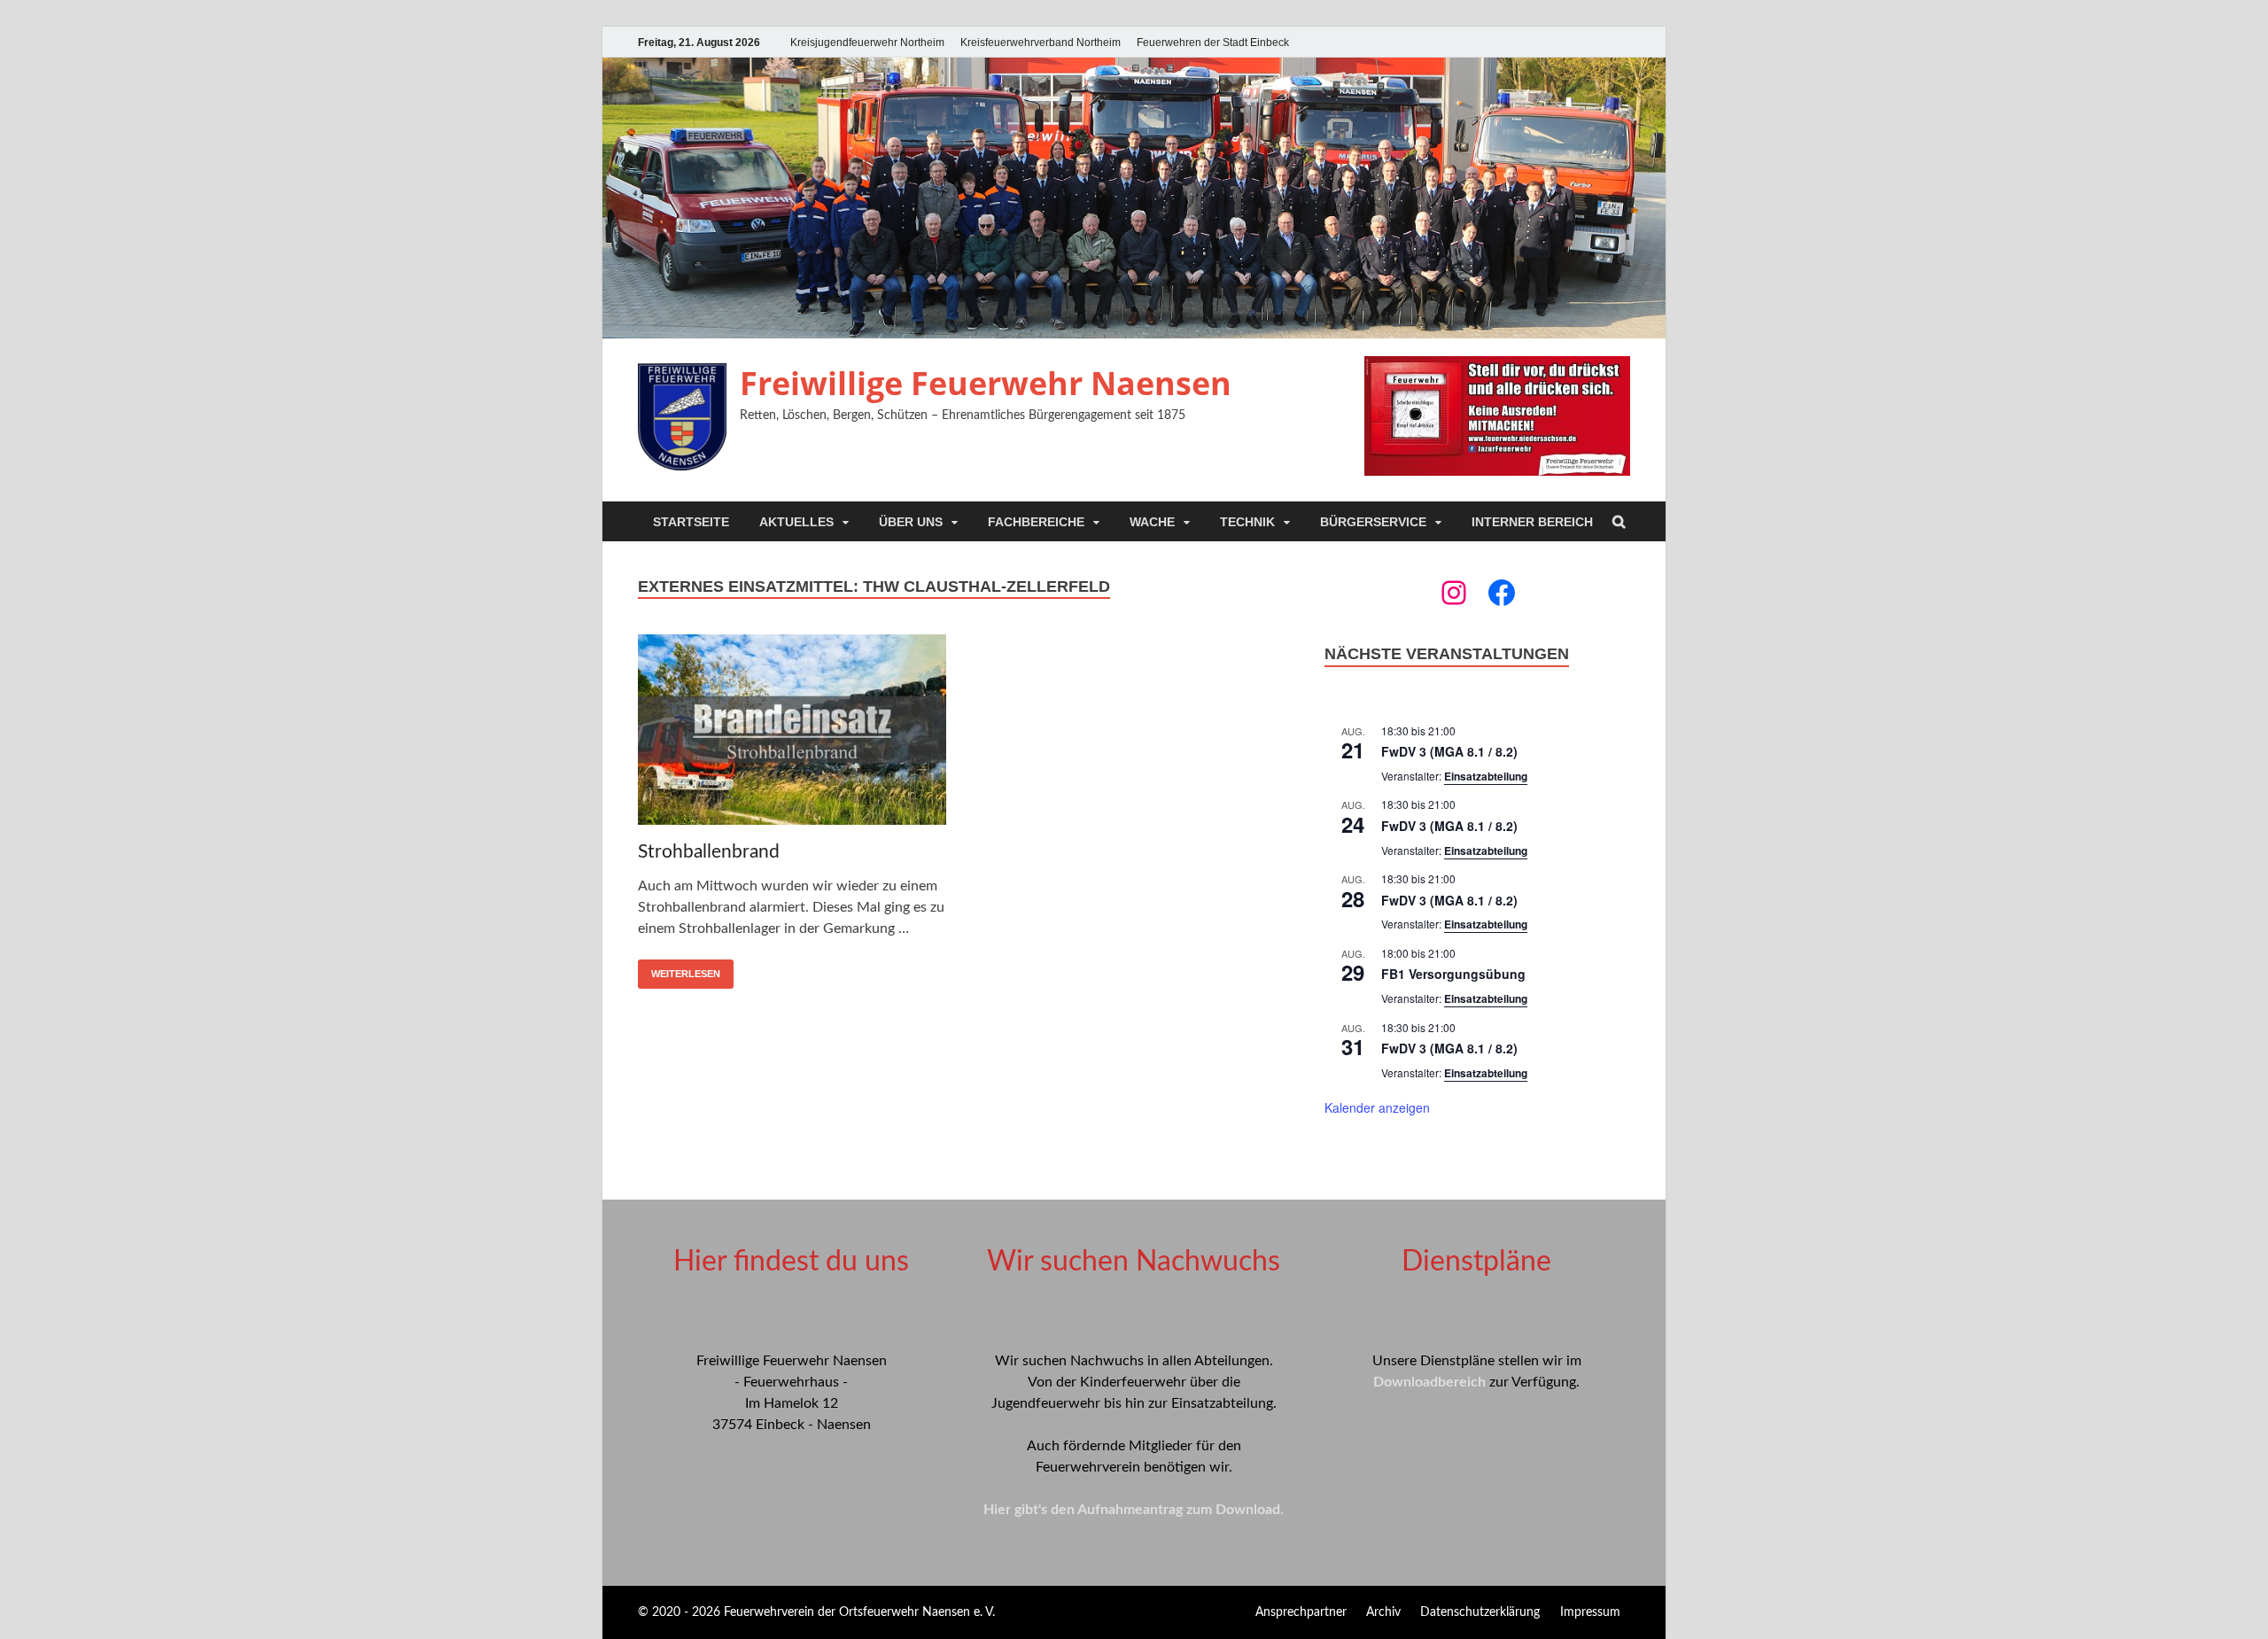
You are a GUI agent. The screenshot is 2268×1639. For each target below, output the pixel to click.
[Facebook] (1502, 593)
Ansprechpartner (1301, 1612)
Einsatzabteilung (1486, 776)
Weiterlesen (686, 974)
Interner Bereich (1532, 522)
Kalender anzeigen (1377, 1107)
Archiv (1383, 1612)
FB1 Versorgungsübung (1453, 974)
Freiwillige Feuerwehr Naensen (986, 383)
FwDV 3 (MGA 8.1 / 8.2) (1449, 751)
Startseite (691, 522)
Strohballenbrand (709, 852)
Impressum (1590, 1612)
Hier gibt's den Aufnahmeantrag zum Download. (1134, 1510)
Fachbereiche (1036, 522)
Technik (1247, 522)
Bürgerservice (1373, 522)
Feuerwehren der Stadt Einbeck (1213, 43)
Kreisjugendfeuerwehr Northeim (867, 43)
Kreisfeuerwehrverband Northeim (1041, 43)
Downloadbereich (1429, 1382)
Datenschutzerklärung (1480, 1612)
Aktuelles (796, 522)
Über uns (911, 522)
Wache (1152, 522)
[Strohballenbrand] (792, 733)
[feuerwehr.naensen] (1454, 593)
